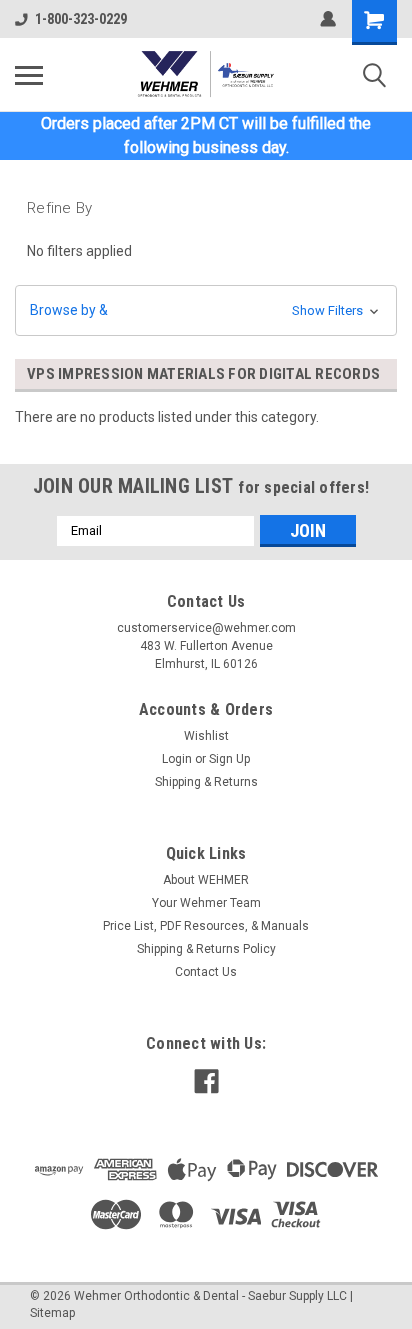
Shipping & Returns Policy (206, 949)
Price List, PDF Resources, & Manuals (206, 926)
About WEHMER (206, 880)
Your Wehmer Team (206, 903)
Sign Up (229, 759)
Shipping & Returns (206, 782)
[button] (206, 310)
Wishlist (206, 736)
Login (177, 759)
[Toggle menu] (29, 75)
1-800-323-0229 (81, 19)
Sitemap (52, 1313)
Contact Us (206, 972)
